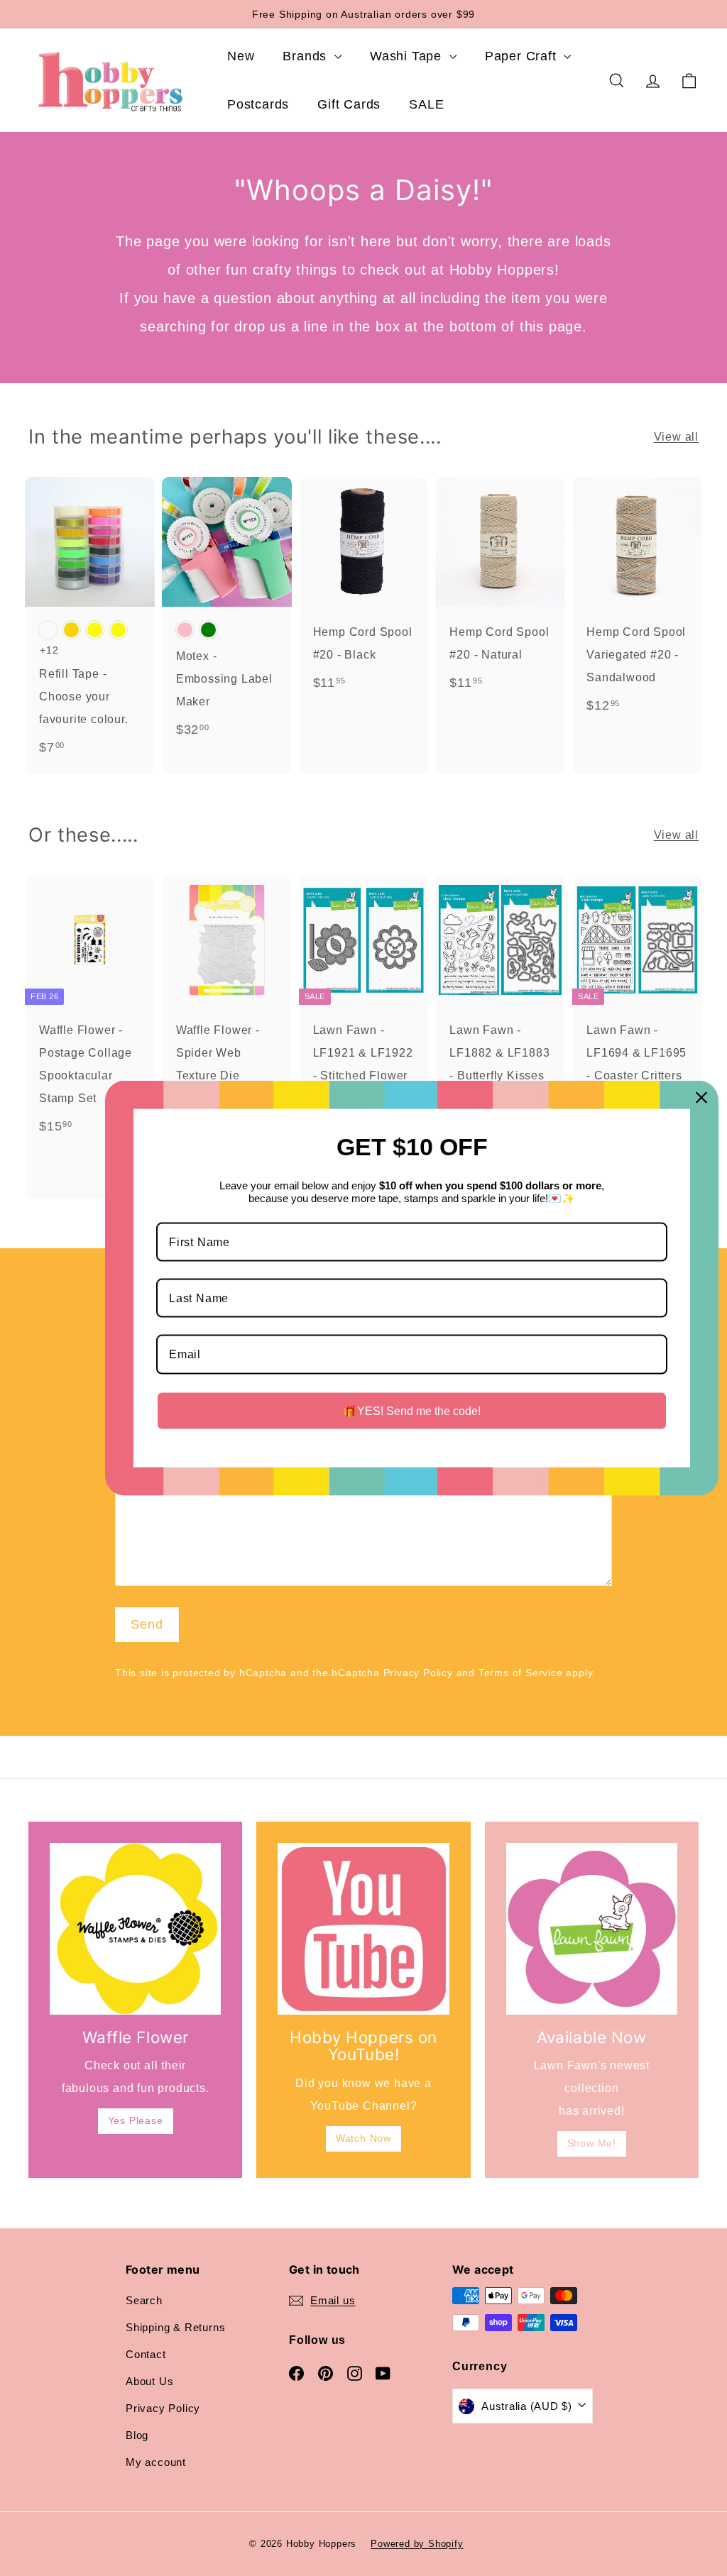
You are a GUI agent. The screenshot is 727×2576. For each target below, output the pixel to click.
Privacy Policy (418, 1673)
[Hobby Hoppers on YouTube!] (363, 1928)
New (241, 56)
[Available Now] (592, 1928)
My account (156, 2462)
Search (144, 2300)
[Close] (701, 1098)
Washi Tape (408, 56)
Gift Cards (349, 104)
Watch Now (363, 2138)
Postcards (258, 104)
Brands (307, 56)
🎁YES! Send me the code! (412, 1410)
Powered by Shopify (417, 2544)
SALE (426, 104)
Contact (146, 2354)
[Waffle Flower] (135, 1928)
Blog (137, 2435)
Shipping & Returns (175, 2327)
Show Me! (592, 2143)
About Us (149, 2381)
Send (147, 1624)
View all (676, 437)
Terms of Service (521, 1673)
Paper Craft (523, 56)
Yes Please (136, 2120)
